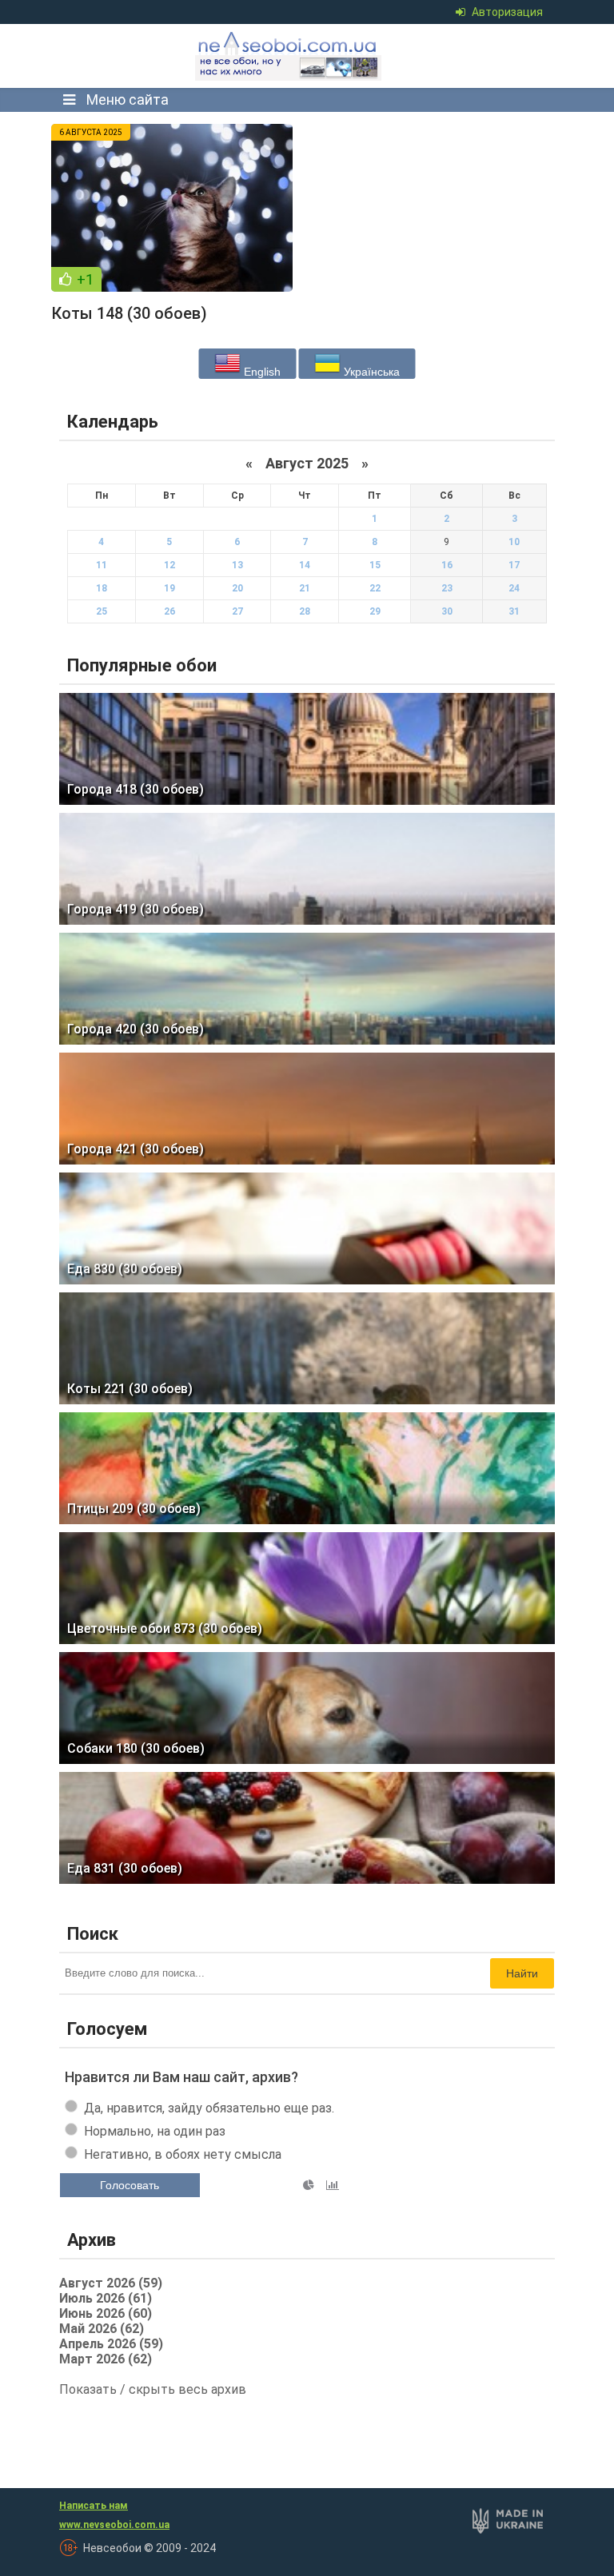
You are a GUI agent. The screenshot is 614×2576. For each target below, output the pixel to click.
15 (375, 565)
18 (102, 588)
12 (169, 565)
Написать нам (94, 2506)
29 (375, 611)
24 (514, 588)
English (261, 372)
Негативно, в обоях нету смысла (183, 2154)
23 (447, 588)
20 (237, 588)
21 (305, 588)
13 (237, 565)
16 (447, 565)
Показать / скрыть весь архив (153, 2389)
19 (169, 588)
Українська (370, 372)
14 (305, 565)
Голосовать (130, 2185)
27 (237, 611)
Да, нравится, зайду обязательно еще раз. (209, 2108)
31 (514, 611)
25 (102, 611)
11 (102, 565)
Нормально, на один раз (155, 2131)
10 (514, 542)
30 (447, 611)
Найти (522, 1973)
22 (375, 588)
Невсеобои (289, 56)
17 (514, 565)
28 (305, 611)
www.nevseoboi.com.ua (114, 2525)
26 (169, 611)
